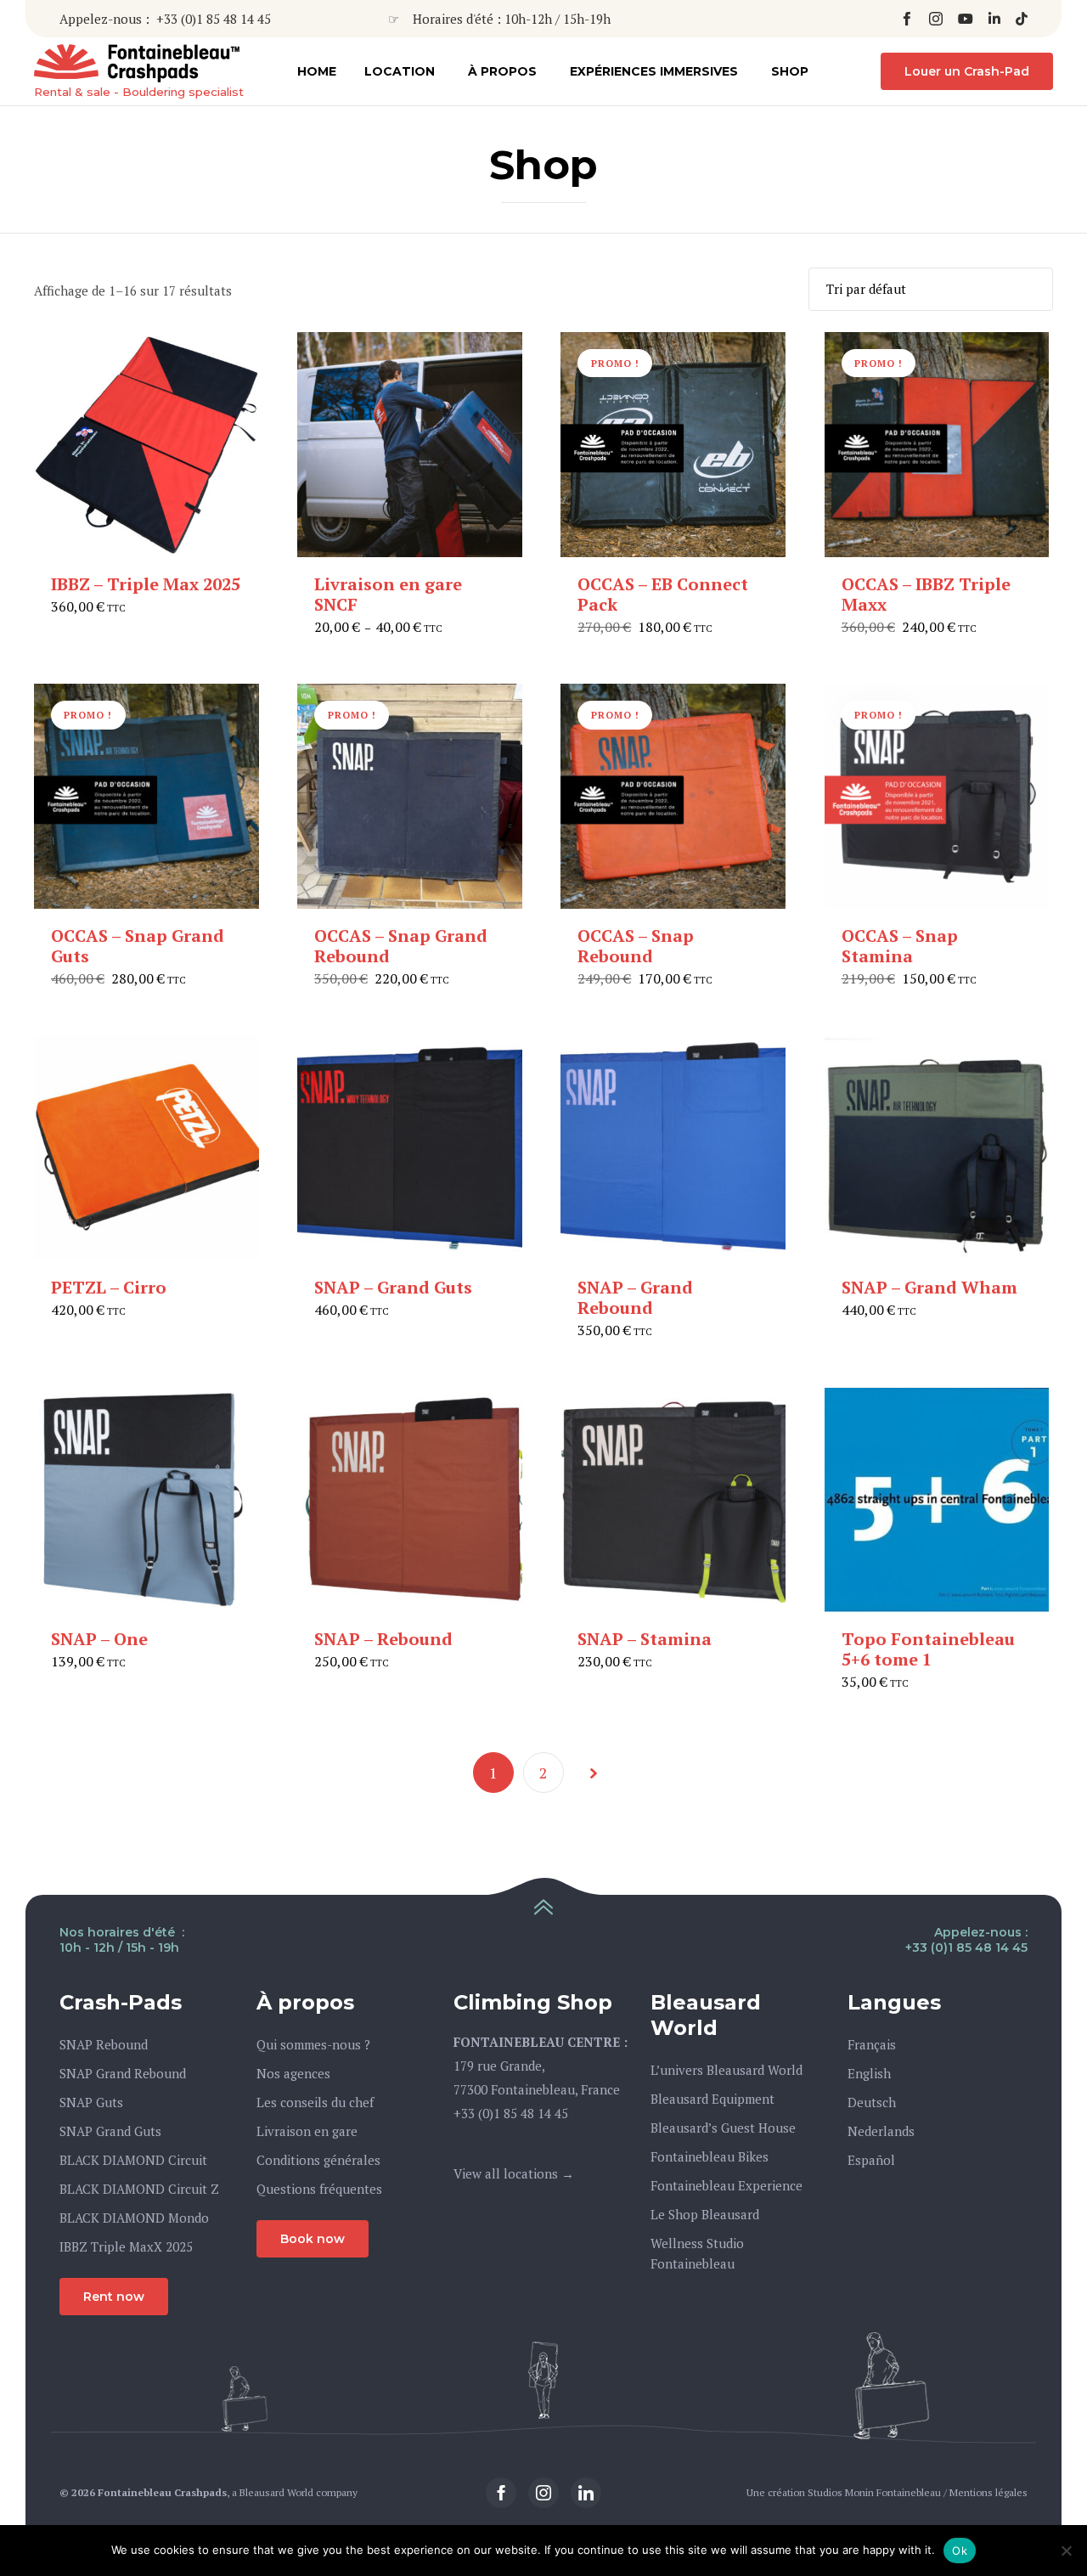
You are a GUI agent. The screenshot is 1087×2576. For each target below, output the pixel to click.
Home (317, 71)
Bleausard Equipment (712, 2099)
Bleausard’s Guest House (723, 2128)
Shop (790, 71)
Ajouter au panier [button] (146, 554)
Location (400, 71)
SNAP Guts (91, 2102)
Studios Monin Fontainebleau (874, 2492)
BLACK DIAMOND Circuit (133, 2160)
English (869, 2073)
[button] (967, 71)
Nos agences (293, 2073)
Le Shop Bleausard (705, 2214)
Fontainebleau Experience (727, 2185)
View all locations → (514, 2173)
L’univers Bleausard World (727, 2070)
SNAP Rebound (104, 2044)
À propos (502, 71)
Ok (960, 2551)
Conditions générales (318, 2160)
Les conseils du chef (315, 2102)
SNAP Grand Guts (110, 2131)
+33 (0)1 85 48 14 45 (214, 19)
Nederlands (881, 2131)
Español (871, 2160)
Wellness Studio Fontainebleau (697, 2253)
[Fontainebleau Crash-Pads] (139, 63)
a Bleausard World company (295, 2492)
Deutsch (872, 2102)
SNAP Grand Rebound (123, 2073)
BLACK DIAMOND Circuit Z (139, 2189)
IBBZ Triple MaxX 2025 (126, 2246)
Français (872, 2044)
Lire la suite (673, 554)
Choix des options (409, 554)
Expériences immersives (654, 71)
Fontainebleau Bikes (710, 2156)
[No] (1066, 2551)
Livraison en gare (307, 2131)
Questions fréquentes (319, 2189)
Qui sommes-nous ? (313, 2044)
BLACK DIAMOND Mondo (134, 2218)
